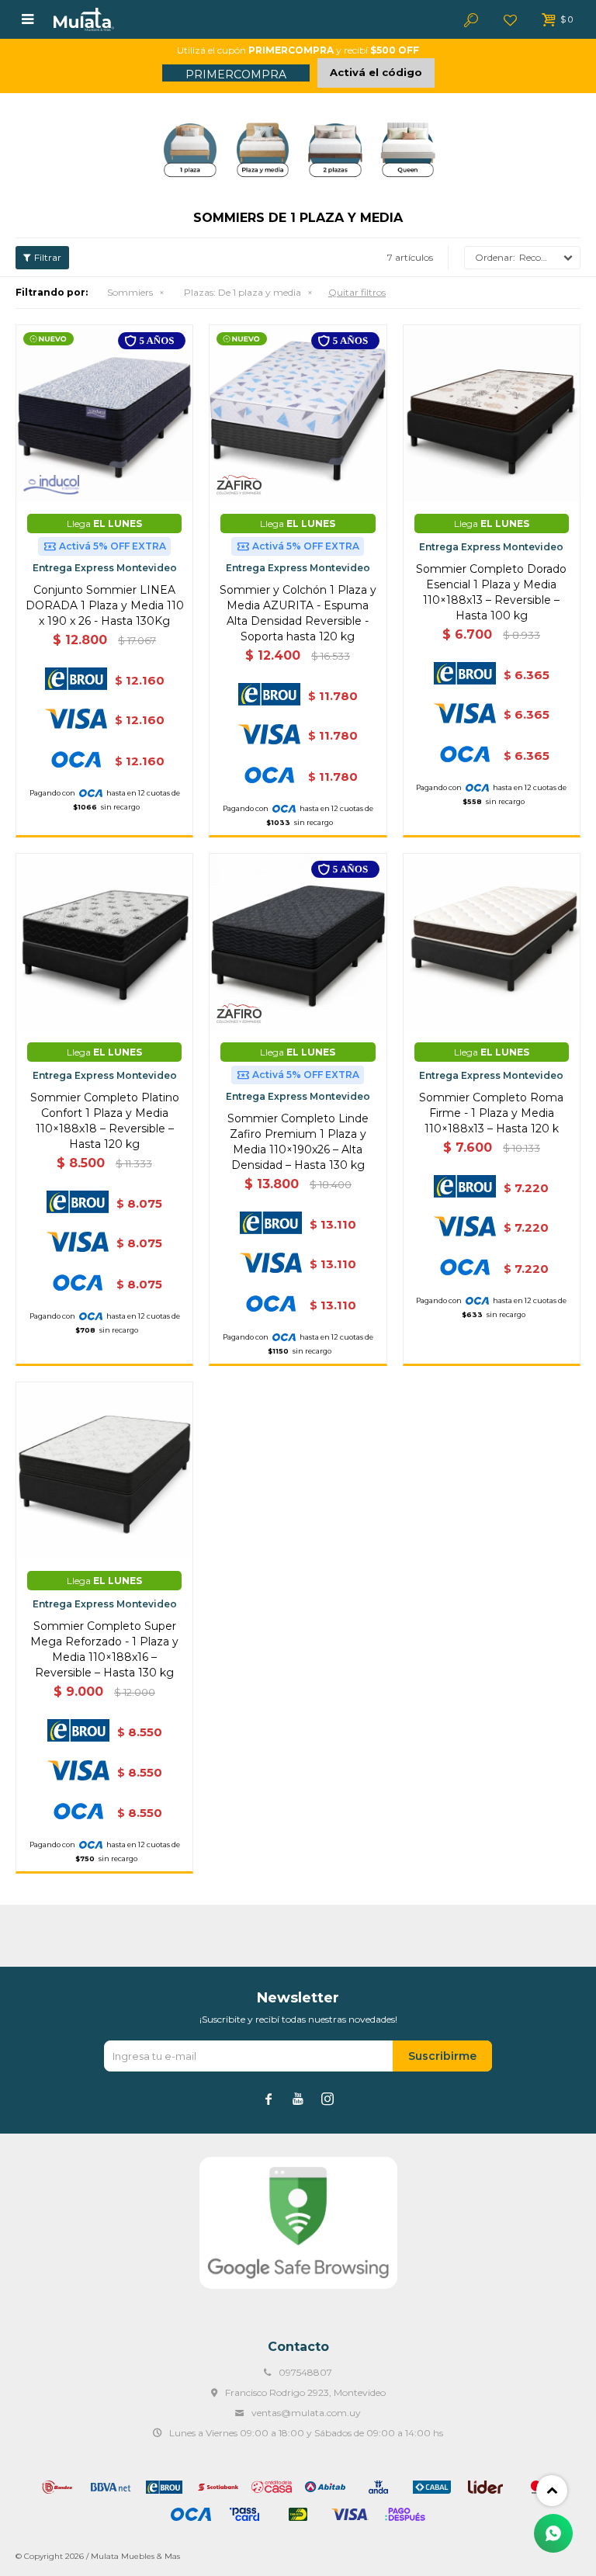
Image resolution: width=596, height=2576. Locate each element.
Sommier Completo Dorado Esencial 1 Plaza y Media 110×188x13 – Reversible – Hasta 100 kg (491, 592)
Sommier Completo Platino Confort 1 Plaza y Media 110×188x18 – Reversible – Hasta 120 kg (105, 1121)
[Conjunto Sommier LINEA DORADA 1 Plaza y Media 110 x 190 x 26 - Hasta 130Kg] (104, 413)
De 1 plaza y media (243, 292)
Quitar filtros (357, 292)
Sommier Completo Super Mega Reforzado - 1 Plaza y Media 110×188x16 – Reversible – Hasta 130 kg (104, 1649)
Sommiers (130, 292)
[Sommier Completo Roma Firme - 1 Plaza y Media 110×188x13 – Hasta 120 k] (492, 942)
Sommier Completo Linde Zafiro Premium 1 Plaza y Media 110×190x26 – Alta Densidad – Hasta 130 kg (298, 1142)
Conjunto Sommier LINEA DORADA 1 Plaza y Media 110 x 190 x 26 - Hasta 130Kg (105, 605)
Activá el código (376, 72)
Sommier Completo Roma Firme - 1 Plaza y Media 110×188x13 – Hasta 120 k (491, 1113)
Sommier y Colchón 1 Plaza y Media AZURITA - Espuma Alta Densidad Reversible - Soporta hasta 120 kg (298, 613)
